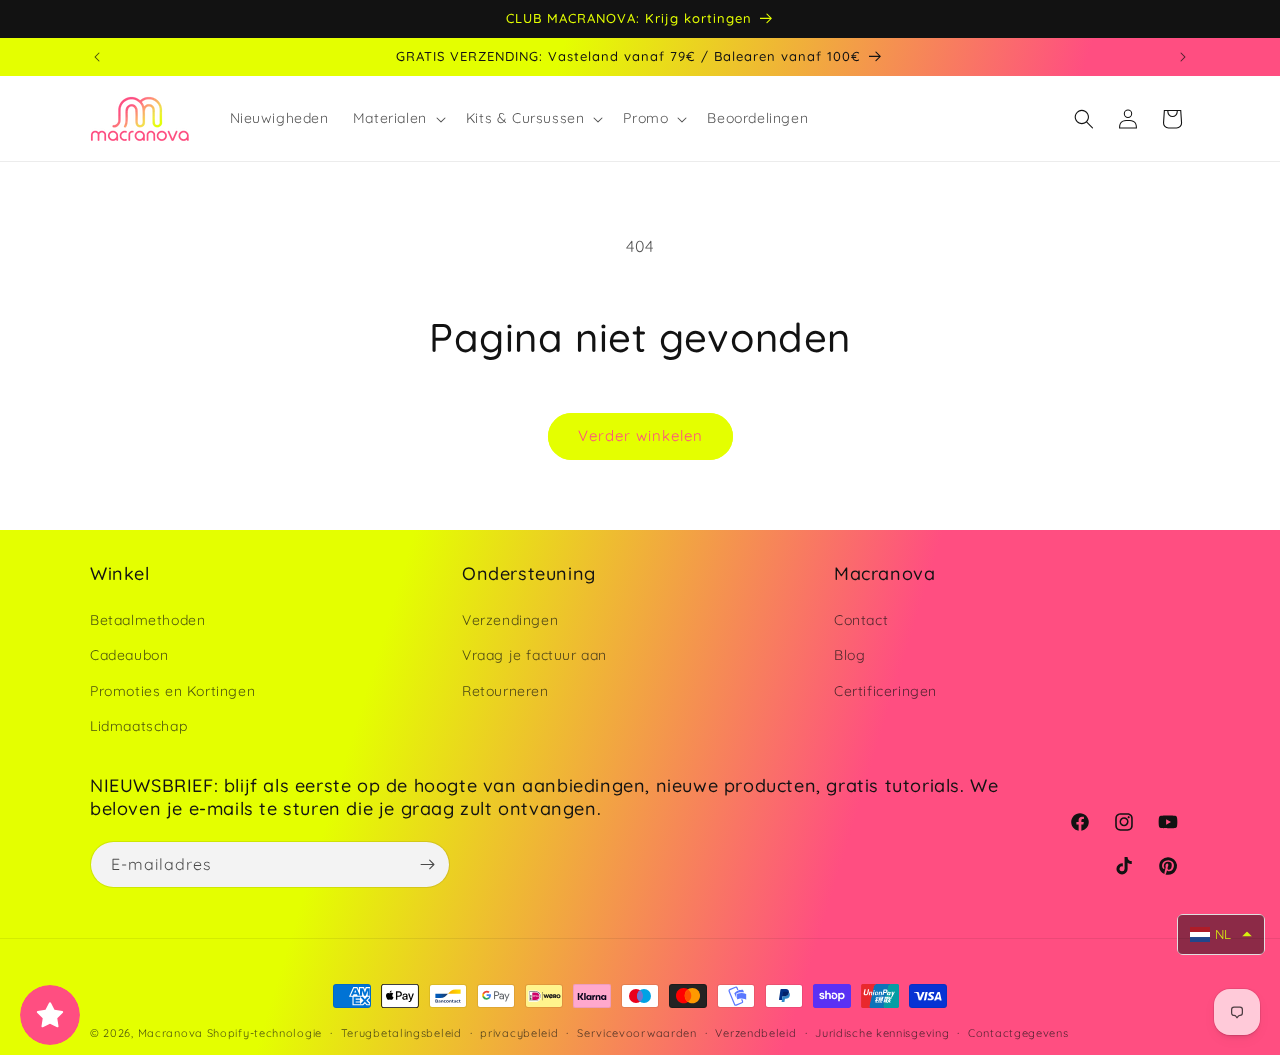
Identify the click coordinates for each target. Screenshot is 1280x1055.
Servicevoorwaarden (637, 1033)
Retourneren (505, 691)
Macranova (170, 1033)
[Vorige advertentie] (97, 57)
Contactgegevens (1018, 1033)
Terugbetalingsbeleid (401, 1033)
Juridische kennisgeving (882, 1033)
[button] (397, 118)
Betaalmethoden (147, 620)
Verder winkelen (640, 435)
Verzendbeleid (755, 1033)
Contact (861, 620)
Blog (849, 655)
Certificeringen (885, 691)
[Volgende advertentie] (1183, 57)
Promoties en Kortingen (172, 691)
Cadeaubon (129, 655)
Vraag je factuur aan (534, 655)
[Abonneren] (427, 864)
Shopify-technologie (264, 1033)
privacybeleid (519, 1033)
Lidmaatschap (138, 726)
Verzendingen (510, 620)
